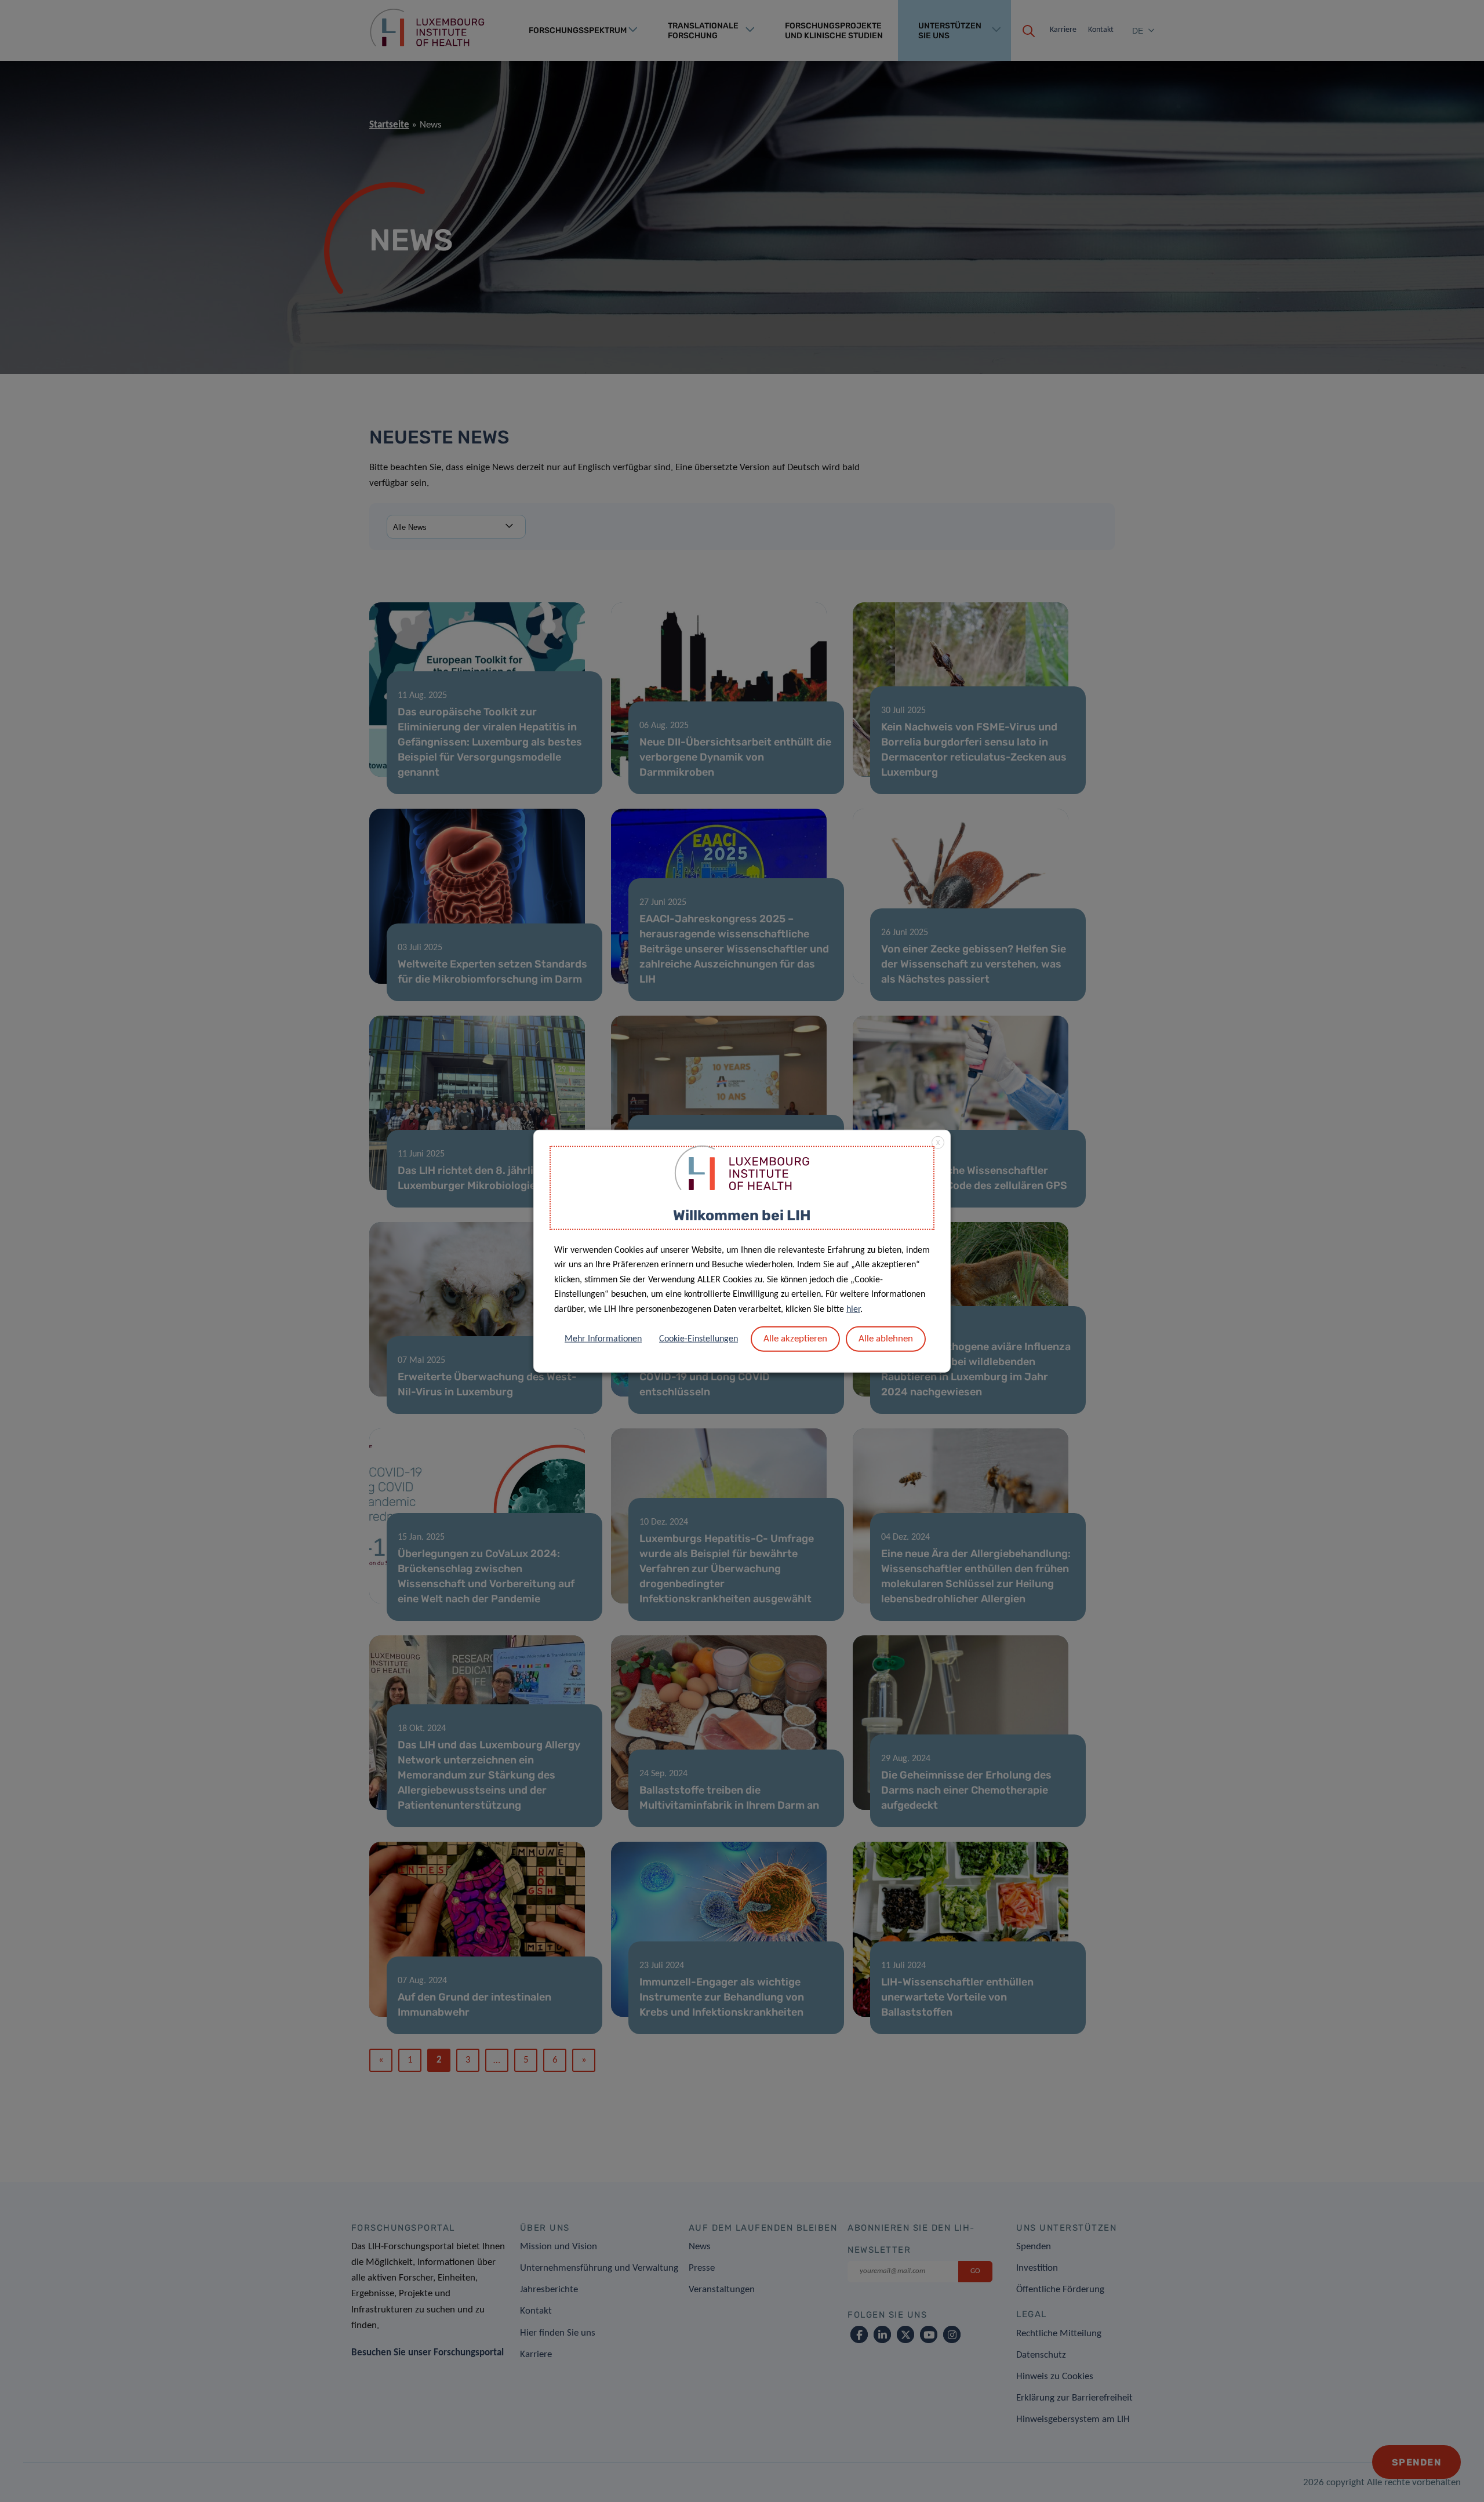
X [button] (938, 1143)
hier (853, 1310)
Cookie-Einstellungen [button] (699, 1339)
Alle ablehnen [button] (886, 1338)
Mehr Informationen (603, 1339)
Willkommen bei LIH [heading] (742, 1215)
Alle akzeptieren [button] (795, 1338)
